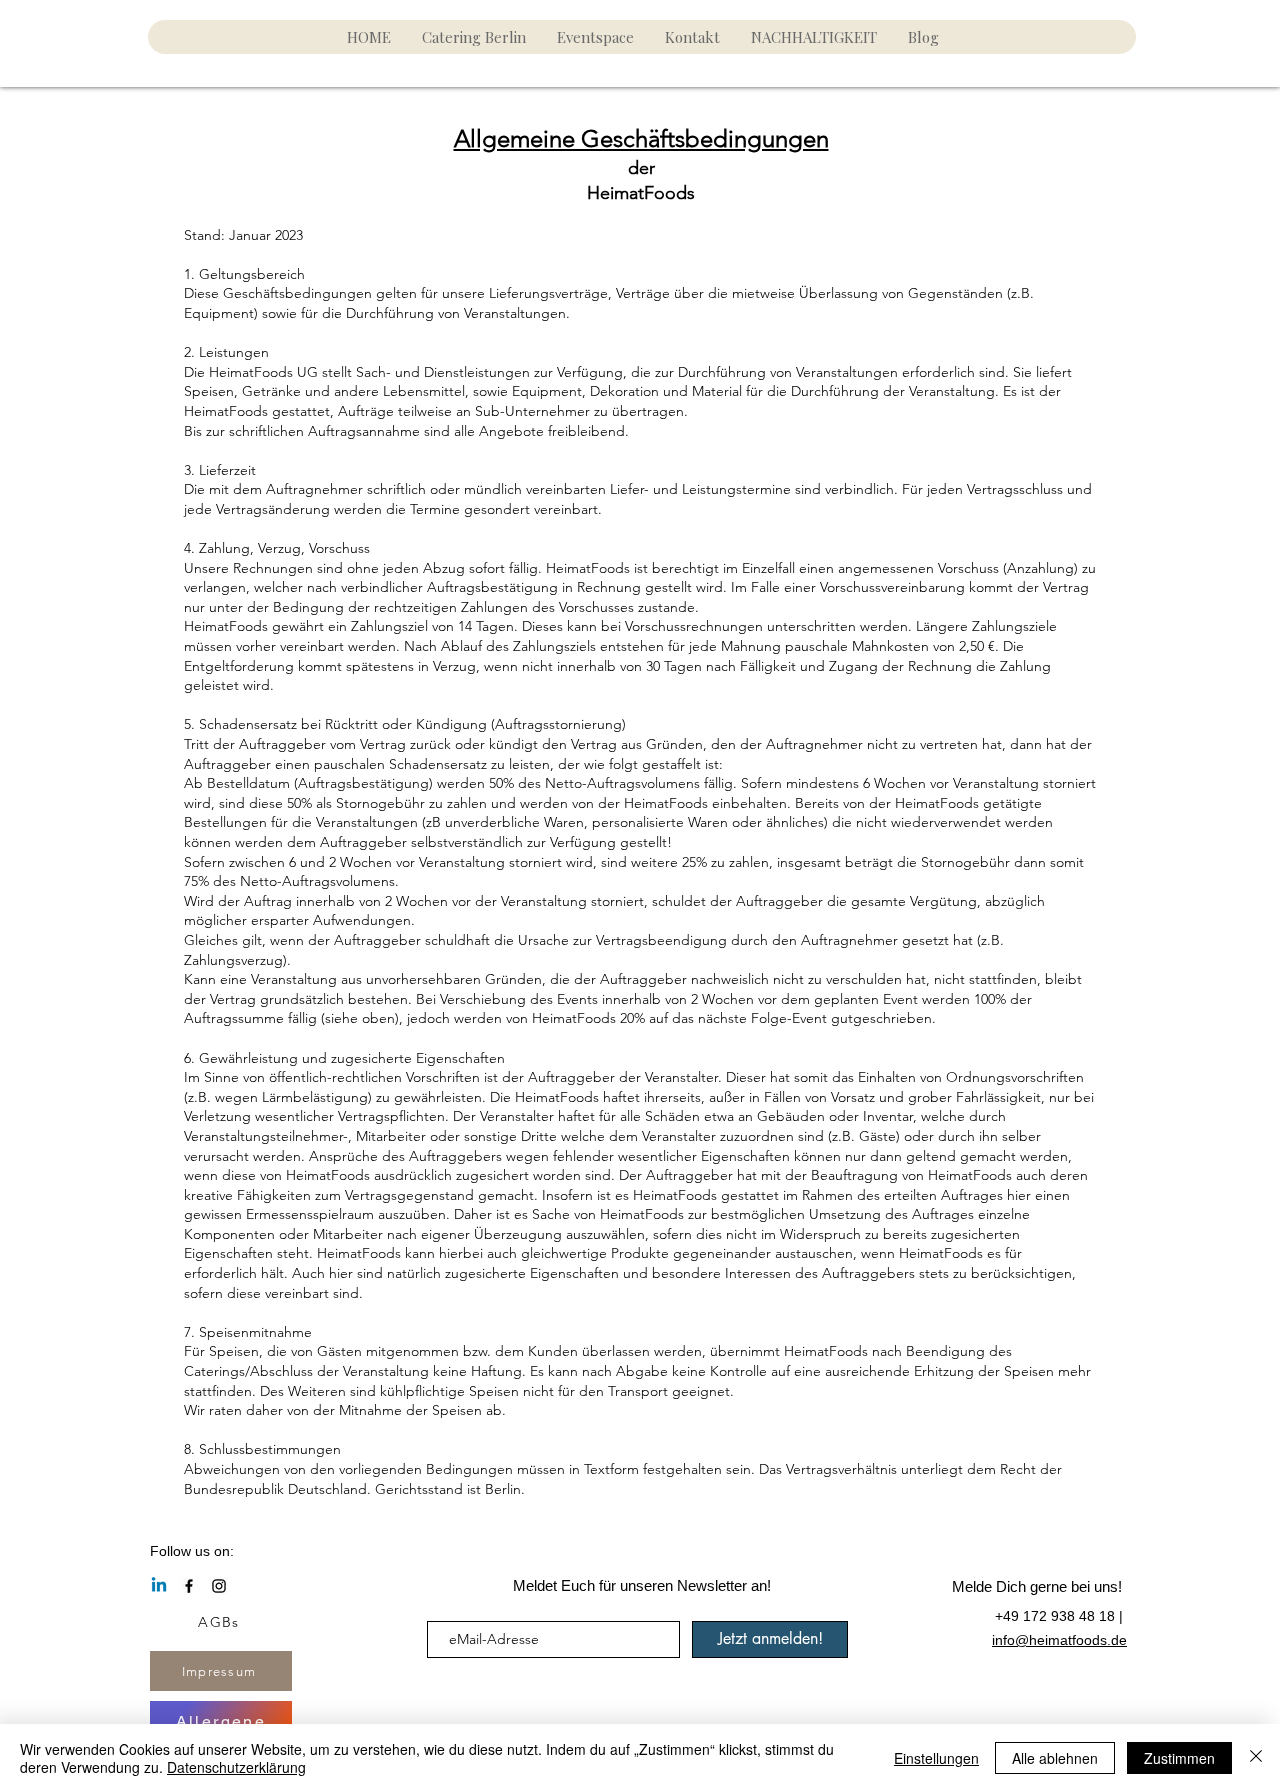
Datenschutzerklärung (236, 1767)
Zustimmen (1179, 1758)
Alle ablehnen (1055, 1758)
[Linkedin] (159, 1586)
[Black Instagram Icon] (219, 1586)
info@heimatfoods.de (1059, 1640)
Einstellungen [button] (936, 1758)
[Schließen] (1256, 1758)
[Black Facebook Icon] (189, 1586)
